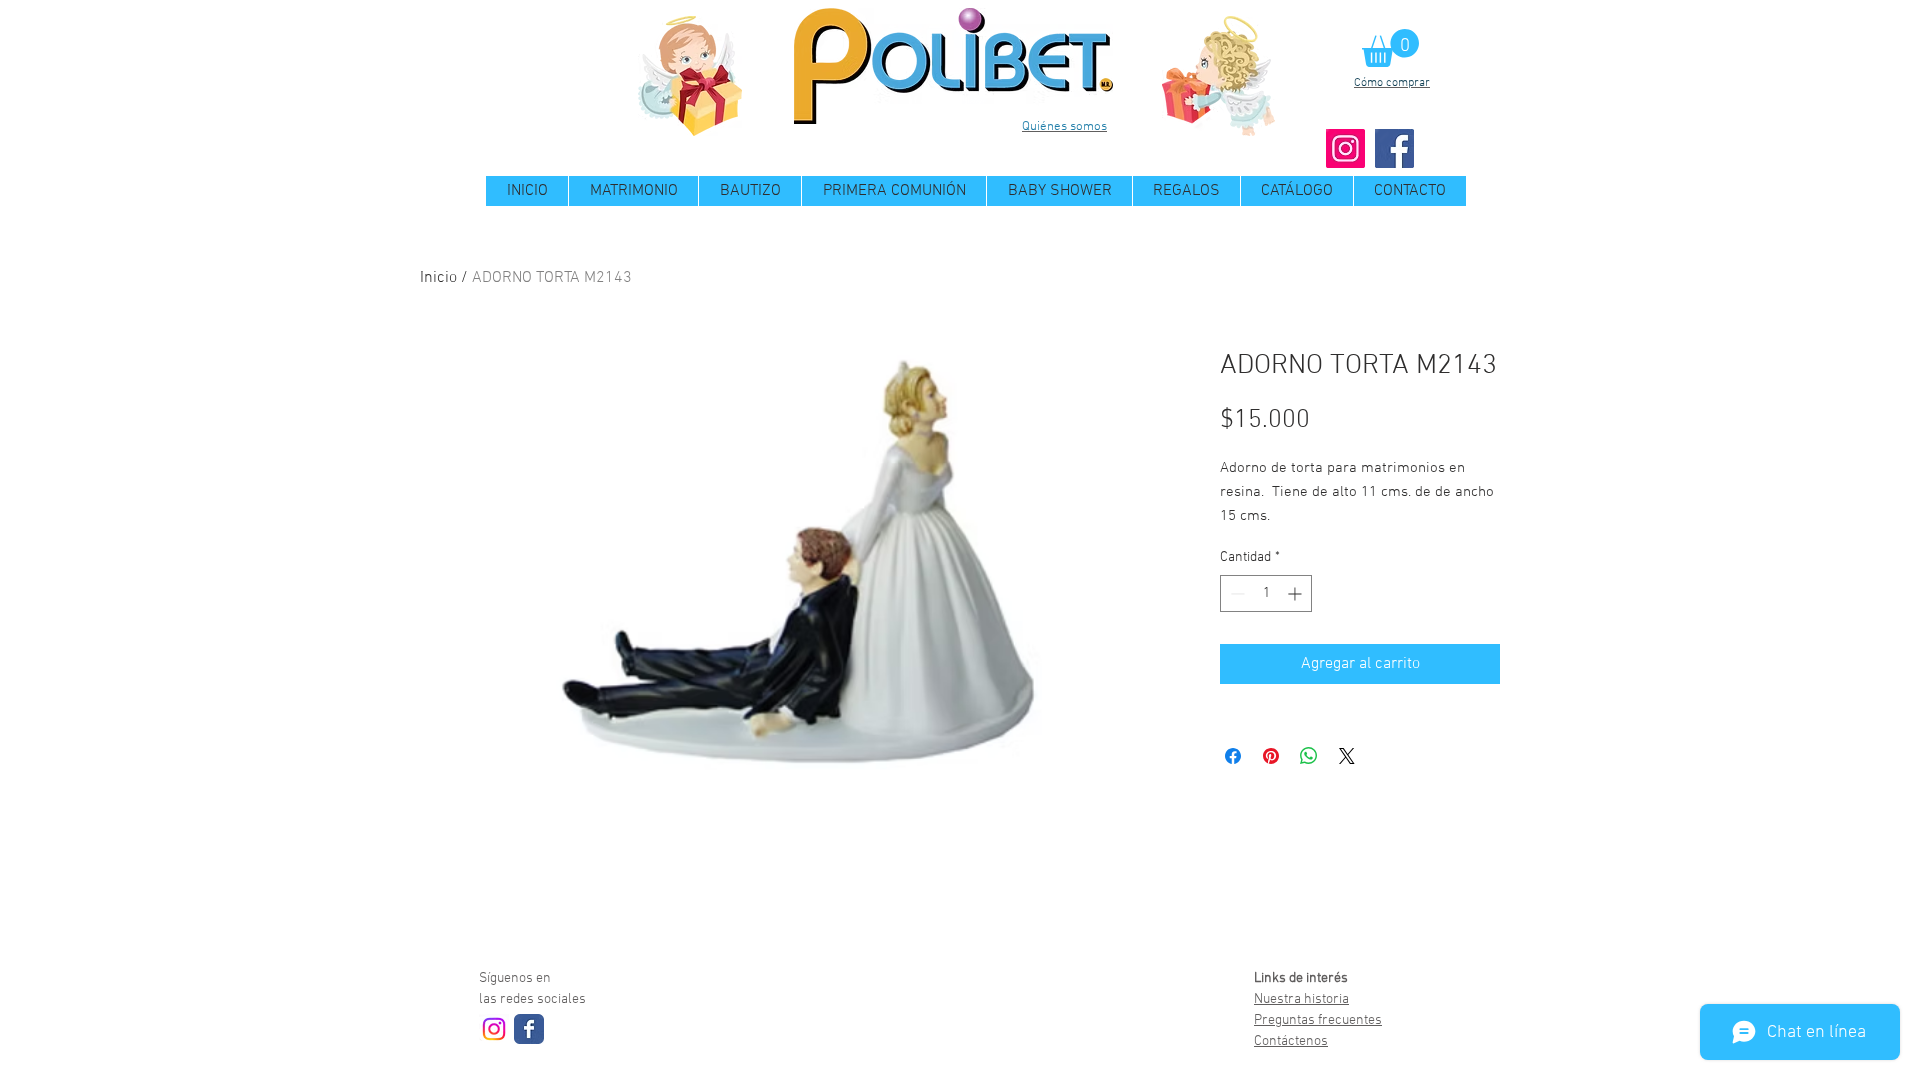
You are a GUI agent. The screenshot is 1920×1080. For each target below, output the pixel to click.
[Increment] (1296, 593)
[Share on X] (1347, 756)
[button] (1390, 48)
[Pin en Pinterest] (1271, 756)
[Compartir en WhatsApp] (1309, 756)
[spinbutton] (1266, 593)
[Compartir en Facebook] (1233, 756)
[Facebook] (1394, 148)
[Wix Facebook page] (529, 1029)
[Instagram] (1345, 148)
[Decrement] (1235, 593)
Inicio (438, 278)
